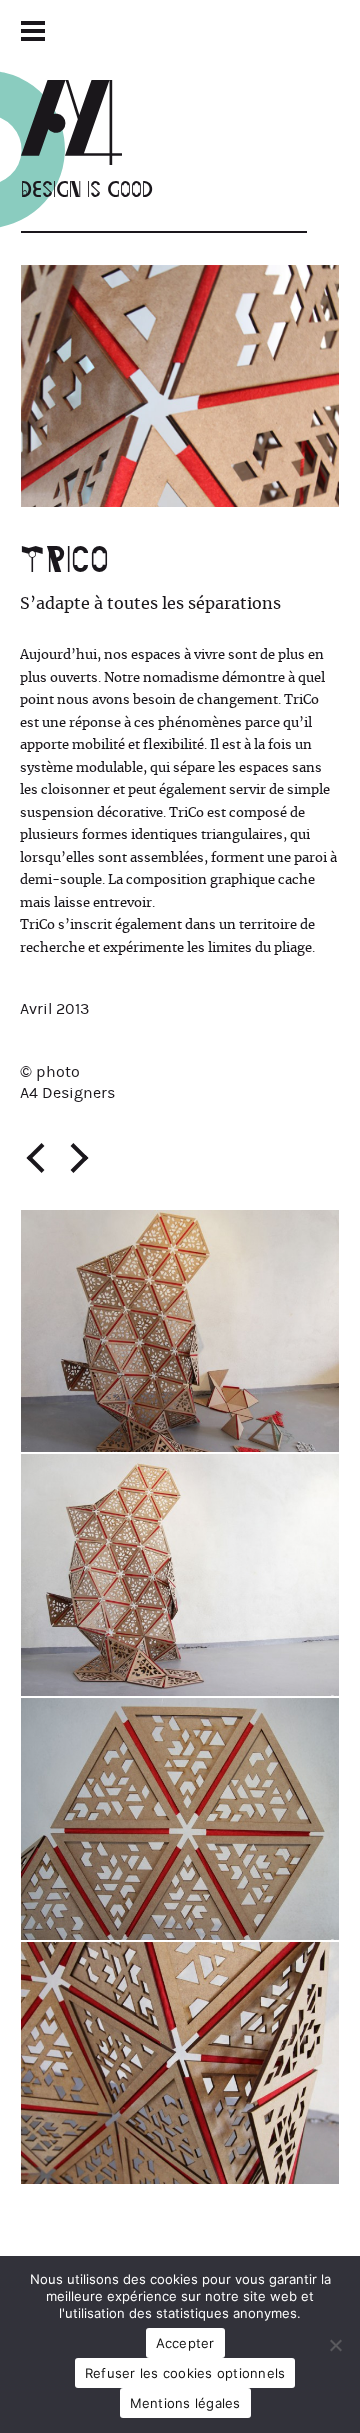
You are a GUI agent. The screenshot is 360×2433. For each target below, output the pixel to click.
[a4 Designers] (87, 122)
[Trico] (180, 386)
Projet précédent (35, 1158)
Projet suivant (79, 1158)
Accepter (185, 2343)
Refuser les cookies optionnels (185, 2373)
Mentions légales (185, 2403)
